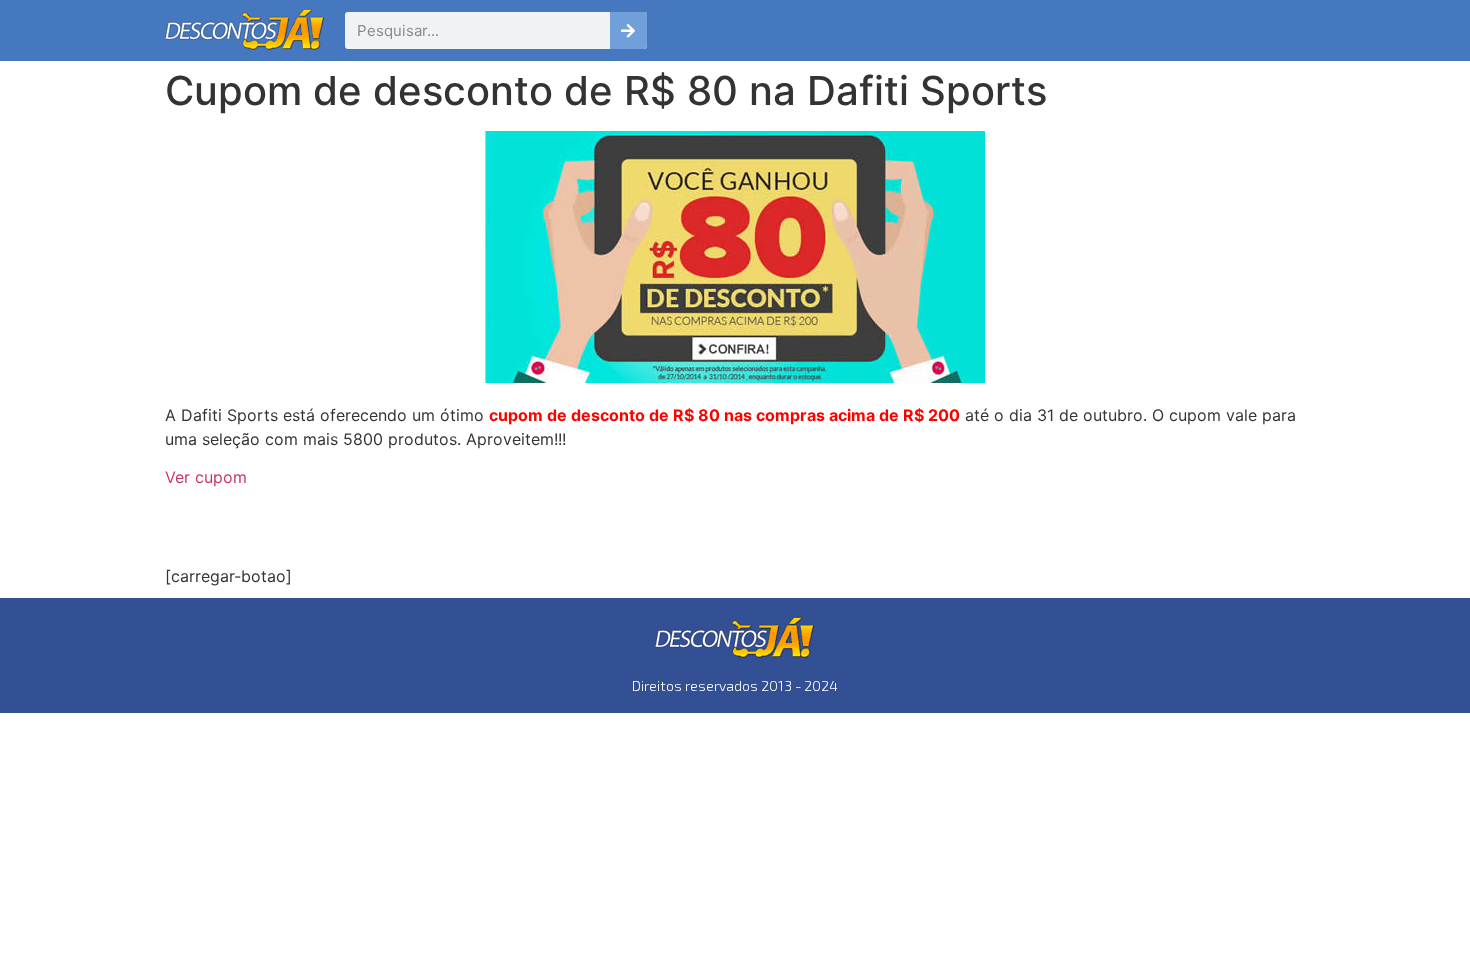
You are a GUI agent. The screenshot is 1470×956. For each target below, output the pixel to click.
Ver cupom (206, 477)
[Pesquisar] (628, 30)
